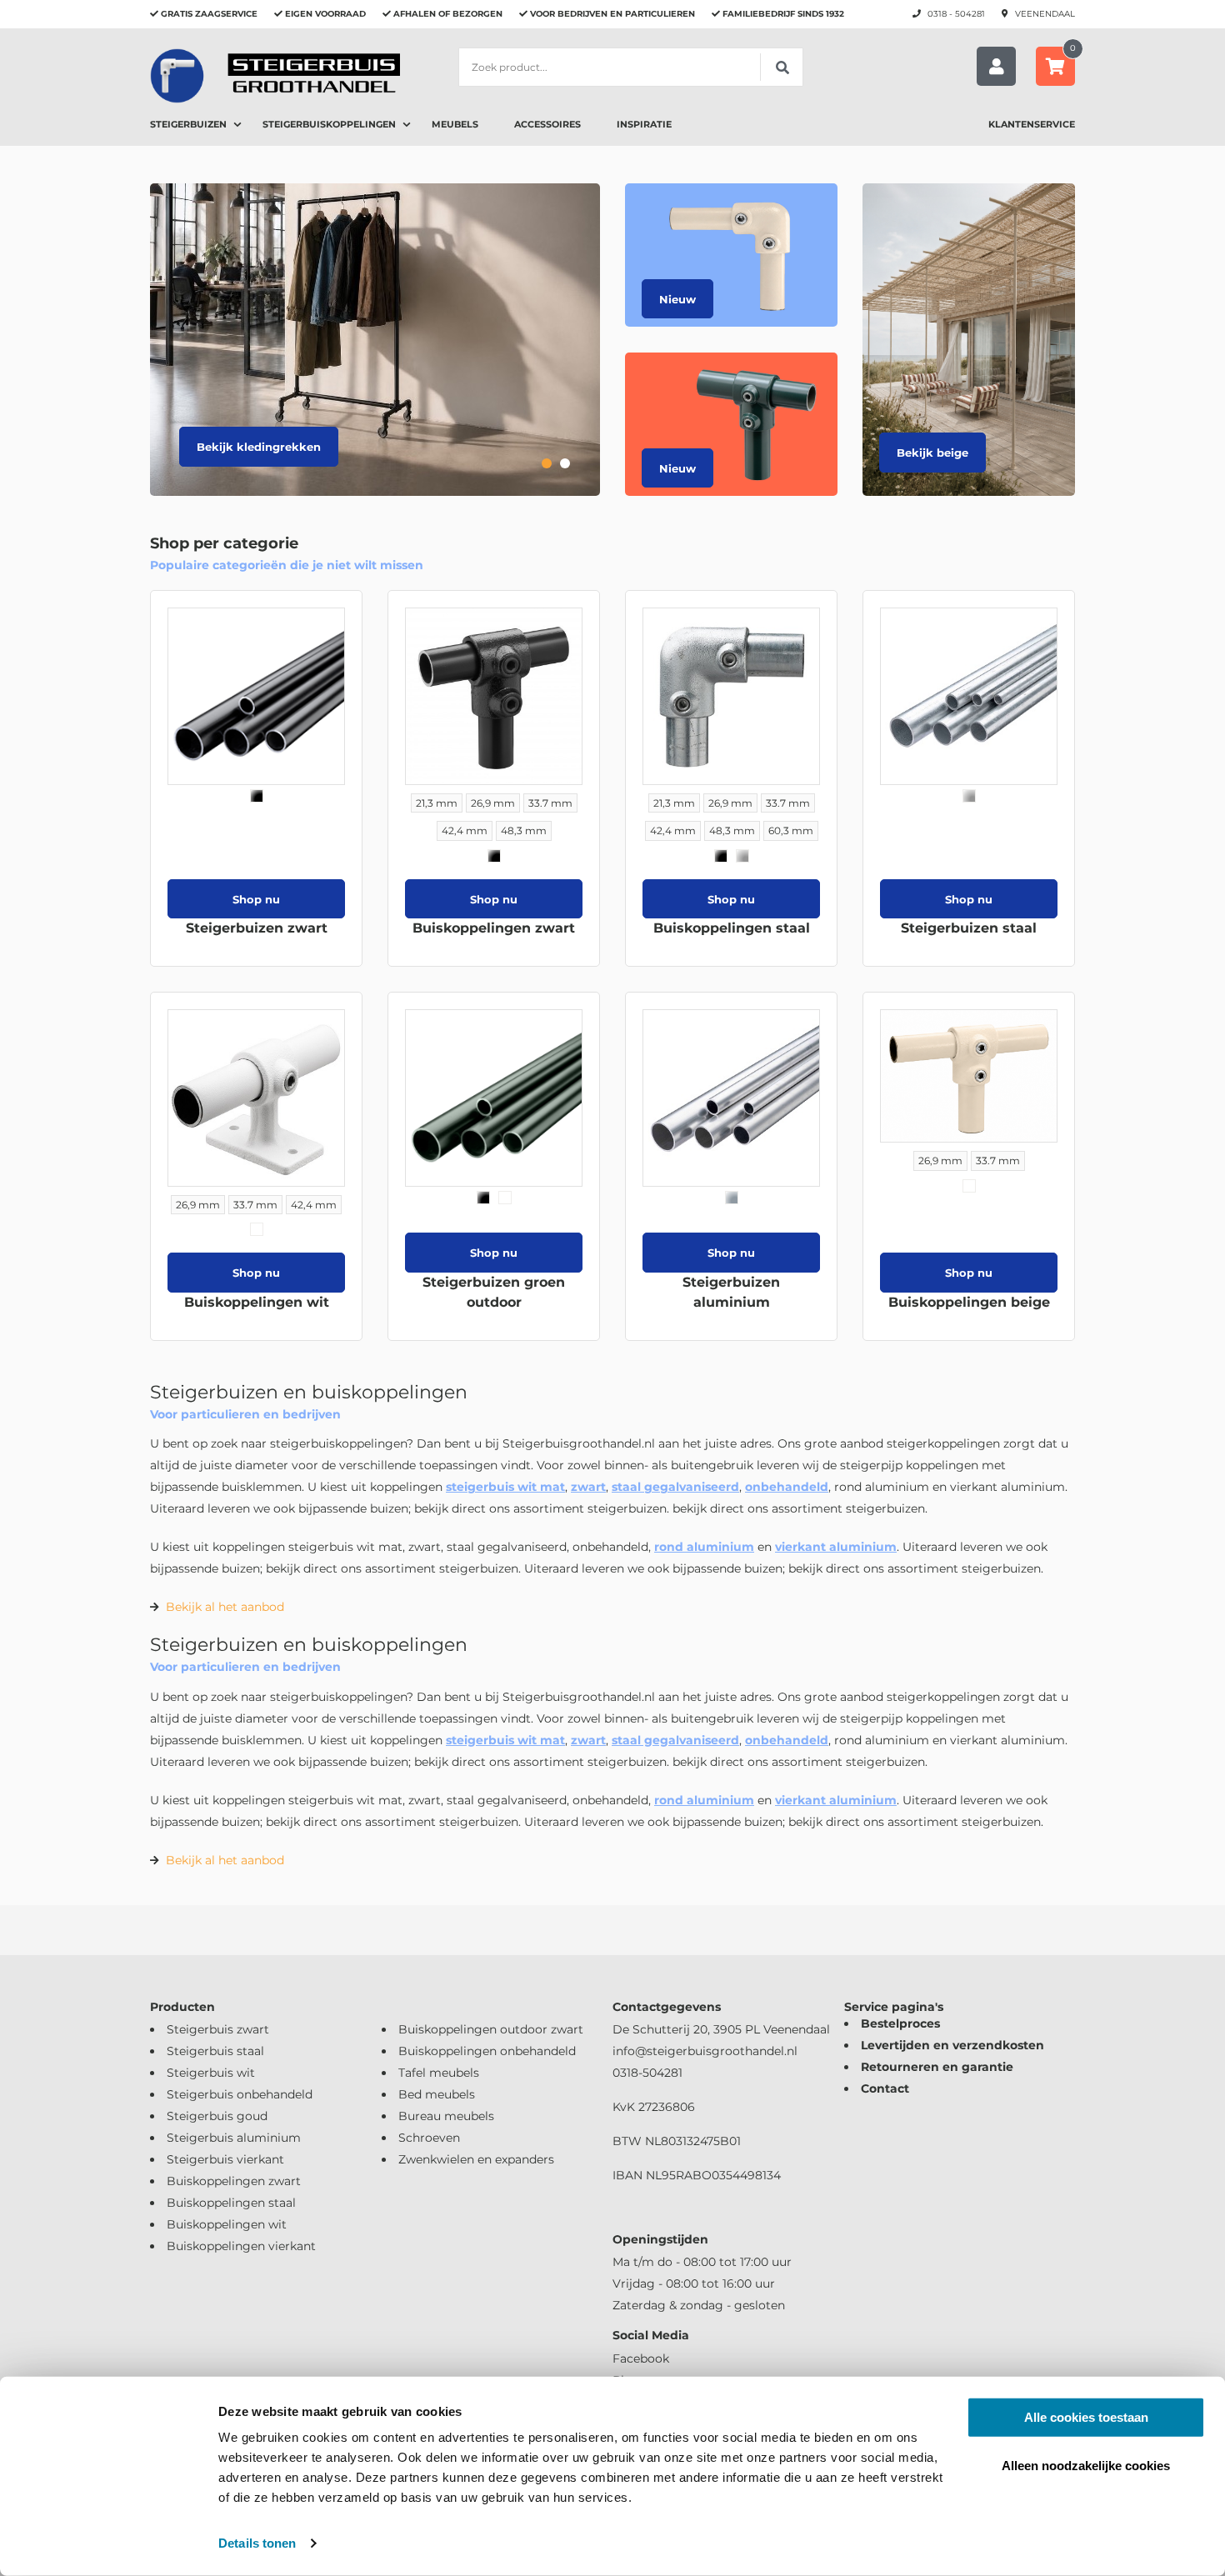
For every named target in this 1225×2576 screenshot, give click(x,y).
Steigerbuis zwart (218, 2029)
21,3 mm (437, 803)
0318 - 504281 (956, 14)
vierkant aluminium (836, 1547)
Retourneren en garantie (937, 2067)
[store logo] (275, 75)
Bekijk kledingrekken (259, 447)
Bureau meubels (446, 2116)
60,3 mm (791, 830)
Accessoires (547, 124)
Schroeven (429, 2138)
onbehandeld (787, 1487)
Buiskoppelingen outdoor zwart (491, 2029)
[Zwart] (257, 796)
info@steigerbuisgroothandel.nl (705, 2051)
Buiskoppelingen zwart (494, 928)
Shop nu (256, 899)
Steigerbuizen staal (969, 928)
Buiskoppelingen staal (732, 928)
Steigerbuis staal (215, 2051)
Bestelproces (900, 2023)
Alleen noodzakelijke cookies (1086, 2465)
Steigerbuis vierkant (225, 2159)
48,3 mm (524, 830)
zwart (588, 1487)
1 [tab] (547, 463)
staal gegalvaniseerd (675, 1487)
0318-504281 (647, 2073)
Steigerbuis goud (217, 2116)
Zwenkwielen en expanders (476, 2159)
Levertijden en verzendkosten (952, 2045)
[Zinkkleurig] (742, 856)
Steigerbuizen (188, 124)
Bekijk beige (932, 453)
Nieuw (677, 299)
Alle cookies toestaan (1086, 2417)
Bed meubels (437, 2094)
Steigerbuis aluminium (234, 2138)
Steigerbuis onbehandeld (240, 2094)
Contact (885, 2088)
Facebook (641, 2358)
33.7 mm (550, 803)
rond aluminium (704, 1547)
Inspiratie (644, 124)
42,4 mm (465, 830)
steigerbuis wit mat (505, 1487)
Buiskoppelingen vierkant (241, 2246)
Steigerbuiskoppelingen (329, 124)
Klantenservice (1032, 124)
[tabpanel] (375, 340)
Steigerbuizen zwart (257, 928)
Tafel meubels (439, 2073)
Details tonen (257, 2543)
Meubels (455, 124)
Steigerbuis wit (211, 2073)
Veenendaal (1045, 14)
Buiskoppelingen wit (257, 1302)
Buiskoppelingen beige (969, 1302)
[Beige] (969, 1186)
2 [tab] (565, 463)
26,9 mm (493, 803)
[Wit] (257, 1229)
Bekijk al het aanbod (225, 1607)
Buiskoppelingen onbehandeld (487, 2051)
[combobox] (631, 67)
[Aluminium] (732, 1198)
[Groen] (505, 1198)
